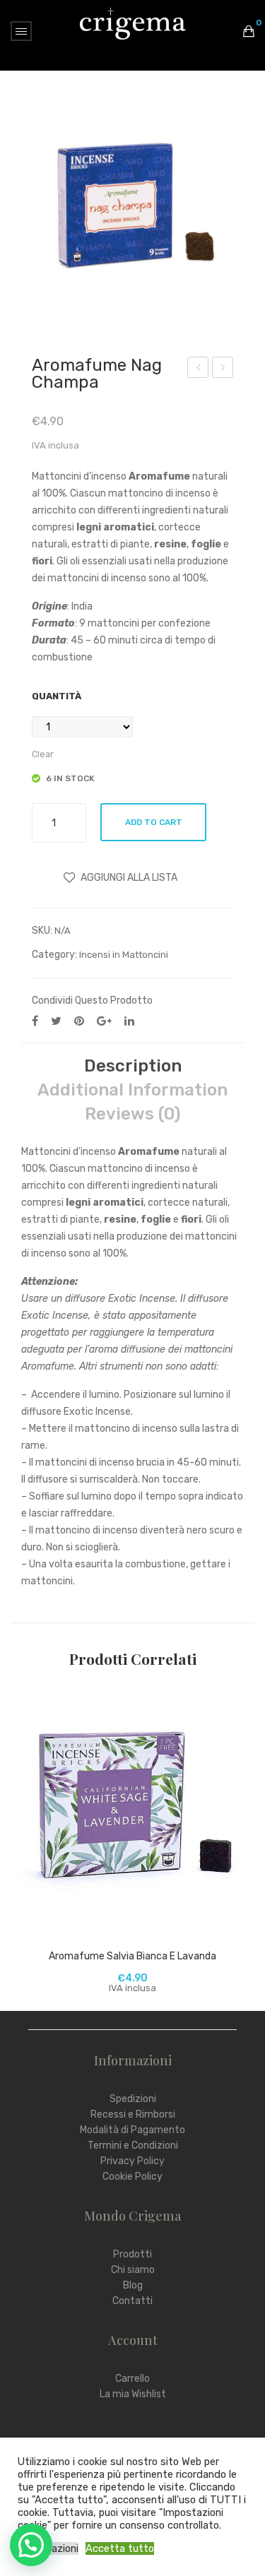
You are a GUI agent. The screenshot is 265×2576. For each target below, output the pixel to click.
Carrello (132, 2379)
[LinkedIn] (129, 1021)
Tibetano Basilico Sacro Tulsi (223, 369)
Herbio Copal (198, 369)
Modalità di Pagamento (132, 2130)
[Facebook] (35, 1021)
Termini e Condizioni (133, 2145)
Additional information (132, 1090)
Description (133, 1066)
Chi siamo (133, 2270)
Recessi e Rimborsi (133, 2114)
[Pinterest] (79, 1021)
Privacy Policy (132, 2161)
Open (21, 31)
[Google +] (104, 1021)
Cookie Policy (132, 2177)
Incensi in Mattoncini (124, 955)
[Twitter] (56, 1021)
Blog (133, 2285)
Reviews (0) (132, 1114)
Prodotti (132, 2254)
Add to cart (154, 822)
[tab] (132, 1066)
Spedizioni (133, 2099)
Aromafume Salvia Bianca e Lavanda (132, 1956)
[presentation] (25, 1840)
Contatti (132, 2301)
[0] (249, 31)
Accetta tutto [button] (120, 2548)
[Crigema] (133, 23)
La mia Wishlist (133, 2394)
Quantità (57, 696)
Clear (43, 754)
